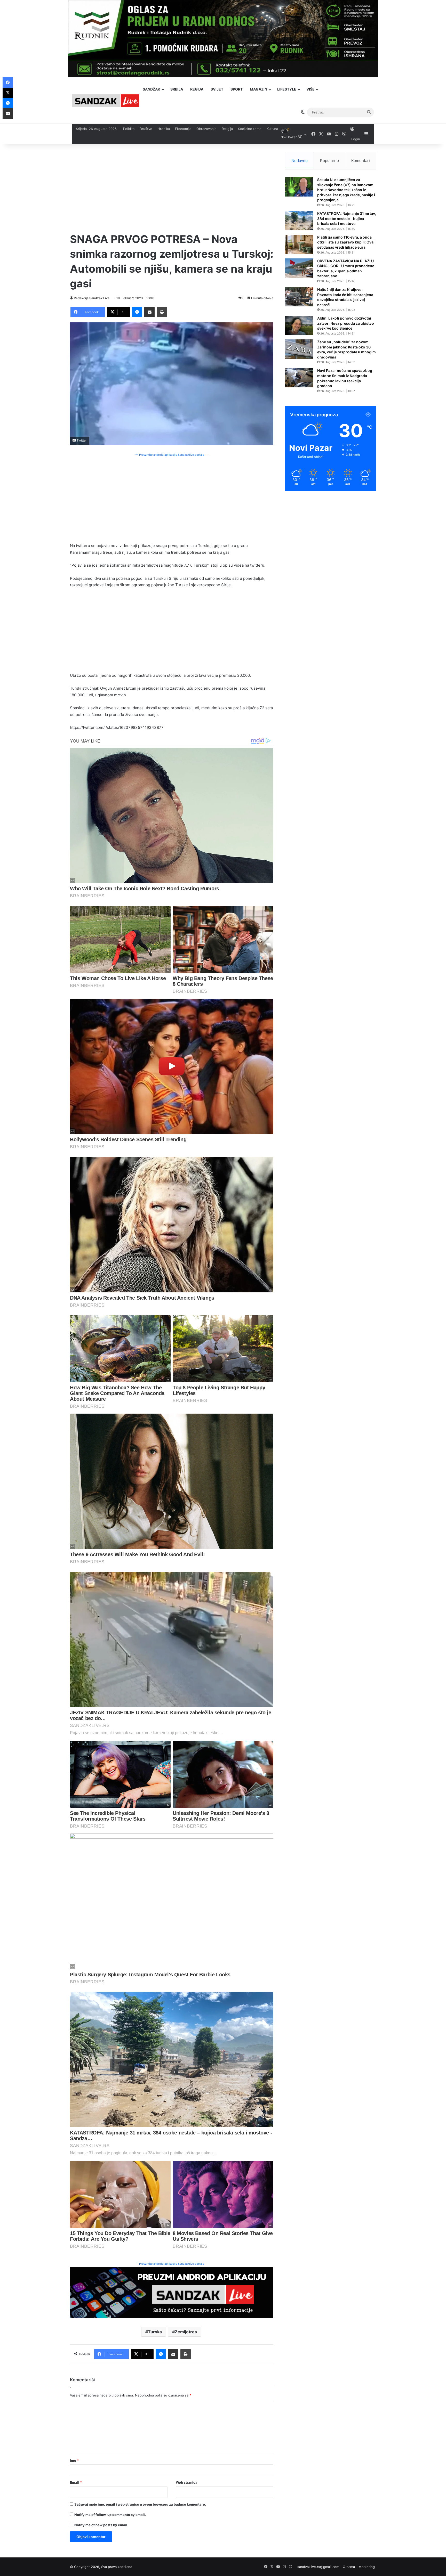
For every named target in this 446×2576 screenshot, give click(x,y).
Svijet (217, 89)
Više (310, 89)
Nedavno (300, 161)
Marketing (367, 2567)
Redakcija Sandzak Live (92, 298)
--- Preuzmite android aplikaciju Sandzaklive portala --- (172, 455)
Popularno (329, 161)
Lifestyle (287, 89)
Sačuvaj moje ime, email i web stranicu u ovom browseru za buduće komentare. (140, 2504)
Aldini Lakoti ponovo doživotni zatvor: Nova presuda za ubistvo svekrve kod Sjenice (346, 323)
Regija (197, 89)
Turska (155, 2332)
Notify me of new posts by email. (101, 2525)
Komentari (361, 161)
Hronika (164, 129)
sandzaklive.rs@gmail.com (318, 2567)
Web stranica (187, 2482)
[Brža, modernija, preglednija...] (172, 2292)
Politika (129, 129)
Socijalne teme (250, 129)
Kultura (272, 129)
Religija (227, 129)
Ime (74, 2460)
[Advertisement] (172, 188)
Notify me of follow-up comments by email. (110, 2515)
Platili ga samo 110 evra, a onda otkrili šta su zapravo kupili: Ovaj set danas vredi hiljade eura (346, 242)
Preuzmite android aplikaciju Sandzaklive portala (172, 2264)
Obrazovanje (206, 129)
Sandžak (152, 89)
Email (76, 2482)
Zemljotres (186, 2332)
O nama (349, 2567)
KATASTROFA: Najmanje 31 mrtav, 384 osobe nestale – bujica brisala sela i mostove (347, 218)
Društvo (146, 129)
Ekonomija (183, 129)
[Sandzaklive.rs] (106, 100)
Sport (237, 89)
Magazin (258, 89)
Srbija (177, 89)
